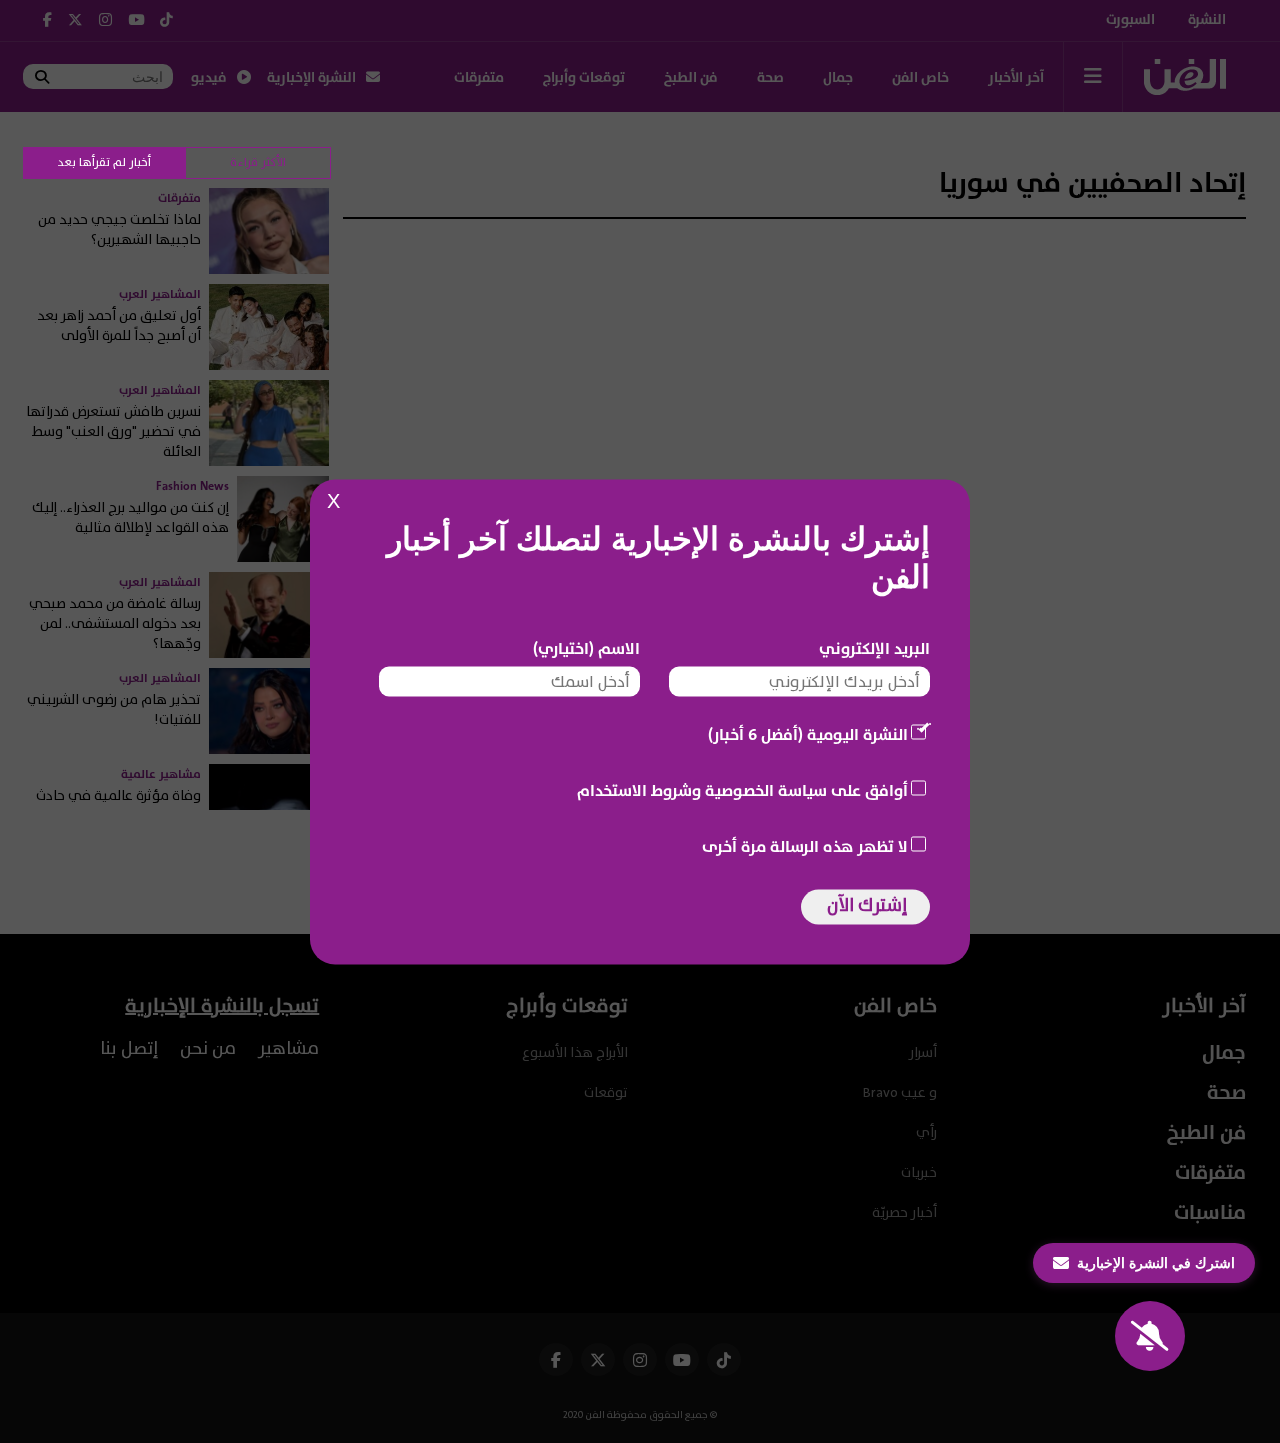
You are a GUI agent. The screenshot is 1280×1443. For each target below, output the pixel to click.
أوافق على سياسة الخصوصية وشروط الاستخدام (742, 790)
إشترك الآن (867, 904)
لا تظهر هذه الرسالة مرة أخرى (805, 846)
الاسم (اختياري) (586, 648)
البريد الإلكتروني (874, 648)
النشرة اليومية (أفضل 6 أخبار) (808, 734)
